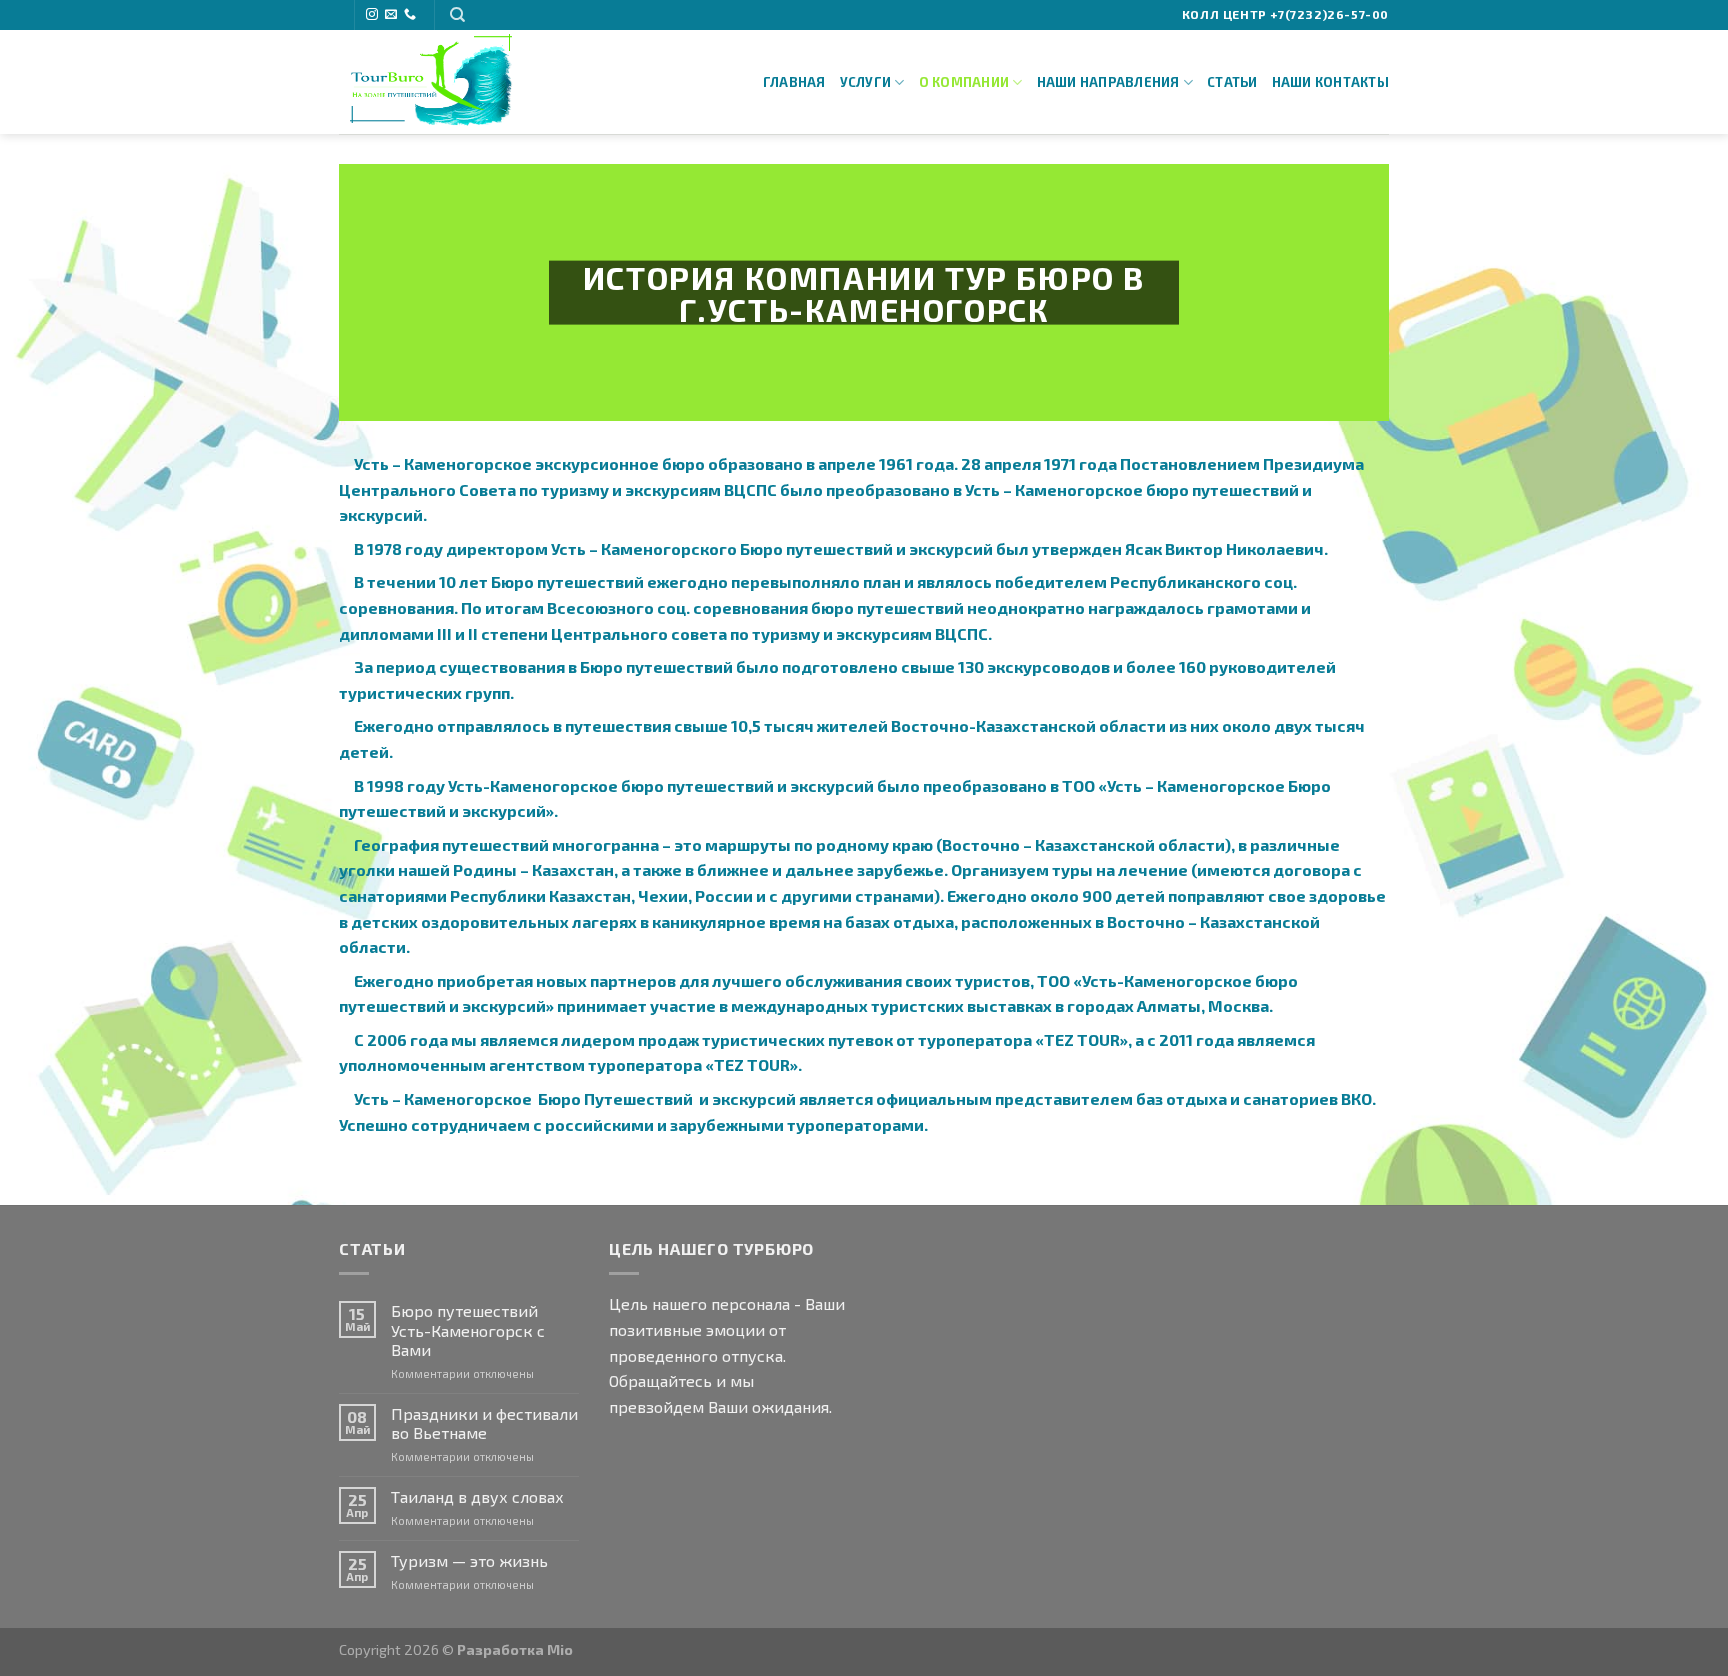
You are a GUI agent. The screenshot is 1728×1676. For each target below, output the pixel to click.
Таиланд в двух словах (477, 1496)
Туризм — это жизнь (469, 1560)
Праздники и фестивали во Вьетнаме (484, 1423)
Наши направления (1108, 82)
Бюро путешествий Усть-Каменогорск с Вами (468, 1329)
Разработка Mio (515, 1649)
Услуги (866, 82)
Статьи (1232, 82)
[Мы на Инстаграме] (372, 15)
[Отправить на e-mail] (391, 15)
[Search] (457, 15)
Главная (794, 82)
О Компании (964, 82)
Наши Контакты (1330, 82)
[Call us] (410, 15)
